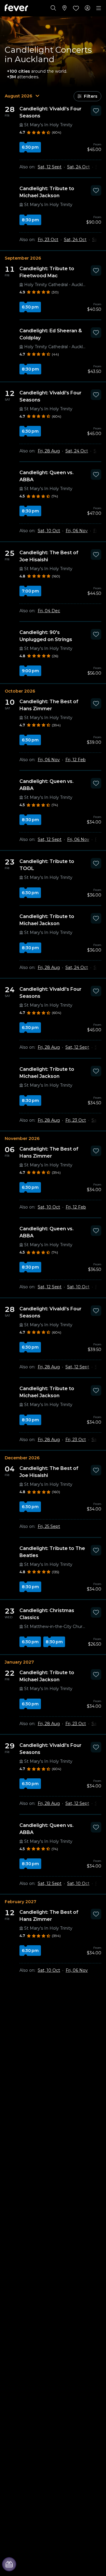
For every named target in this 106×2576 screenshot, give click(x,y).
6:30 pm (30, 147)
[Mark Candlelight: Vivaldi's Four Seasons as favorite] (96, 111)
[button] (87, 96)
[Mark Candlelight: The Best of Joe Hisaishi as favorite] (96, 555)
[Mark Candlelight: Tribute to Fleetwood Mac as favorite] (96, 270)
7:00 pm (30, 591)
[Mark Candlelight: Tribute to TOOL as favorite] (96, 863)
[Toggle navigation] (99, 8)
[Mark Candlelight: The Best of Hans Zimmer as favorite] (96, 703)
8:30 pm (30, 220)
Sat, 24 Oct (78, 167)
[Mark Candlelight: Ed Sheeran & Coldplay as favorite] (96, 333)
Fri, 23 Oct (48, 240)
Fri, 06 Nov (77, 531)
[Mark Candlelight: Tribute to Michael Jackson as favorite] (96, 190)
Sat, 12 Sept (50, 167)
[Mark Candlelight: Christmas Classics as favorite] (96, 1612)
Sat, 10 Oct (49, 531)
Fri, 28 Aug (49, 451)
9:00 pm (30, 671)
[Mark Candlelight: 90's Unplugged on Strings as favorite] (96, 634)
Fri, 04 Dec (49, 611)
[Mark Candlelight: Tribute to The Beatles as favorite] (96, 1550)
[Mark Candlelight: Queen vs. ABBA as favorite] (96, 474)
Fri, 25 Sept (49, 1526)
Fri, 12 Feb (76, 760)
